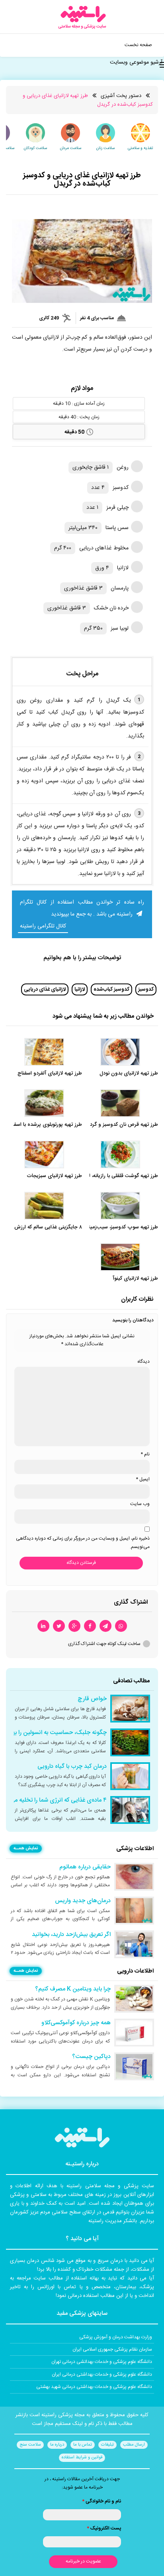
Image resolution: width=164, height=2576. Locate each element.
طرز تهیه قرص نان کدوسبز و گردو (123, 1125)
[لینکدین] (43, 1626)
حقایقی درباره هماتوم (85, 1867)
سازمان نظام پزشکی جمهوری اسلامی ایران (112, 2349)
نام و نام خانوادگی (102, 2501)
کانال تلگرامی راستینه (43, 926)
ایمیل (143, 1479)
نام (145, 1454)
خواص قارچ (92, 1699)
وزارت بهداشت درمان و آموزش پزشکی (116, 2337)
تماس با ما (83, 2445)
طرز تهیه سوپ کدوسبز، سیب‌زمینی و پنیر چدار (109, 1227)
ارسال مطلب (134, 2445)
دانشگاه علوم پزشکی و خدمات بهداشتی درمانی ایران (102, 2374)
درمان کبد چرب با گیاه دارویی (72, 1767)
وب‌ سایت (140, 1504)
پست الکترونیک (104, 2528)
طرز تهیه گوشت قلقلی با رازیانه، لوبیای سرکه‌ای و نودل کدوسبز (93, 1176)
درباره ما (57, 2445)
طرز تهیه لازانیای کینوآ (135, 1279)
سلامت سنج (30, 2445)
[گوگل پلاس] (74, 1626)
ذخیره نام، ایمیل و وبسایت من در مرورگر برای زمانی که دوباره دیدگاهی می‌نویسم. (83, 1542)
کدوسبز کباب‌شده (111, 989)
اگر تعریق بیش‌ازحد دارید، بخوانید (71, 1935)
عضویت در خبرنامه (83, 2561)
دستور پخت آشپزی (121, 96)
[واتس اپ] (121, 1626)
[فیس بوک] (90, 1626)
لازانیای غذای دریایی (45, 989)
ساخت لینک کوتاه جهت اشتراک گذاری (104, 1644)
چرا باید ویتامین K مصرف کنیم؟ (73, 1989)
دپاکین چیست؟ (91, 2057)
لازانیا (80, 989)
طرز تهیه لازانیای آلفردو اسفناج (50, 1074)
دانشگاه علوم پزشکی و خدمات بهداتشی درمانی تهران (102, 2362)
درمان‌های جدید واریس (83, 1901)
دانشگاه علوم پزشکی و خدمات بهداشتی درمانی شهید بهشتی (94, 2387)
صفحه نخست (138, 45)
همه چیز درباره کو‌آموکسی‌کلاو (76, 2023)
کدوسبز (146, 989)
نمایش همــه (26, 1849)
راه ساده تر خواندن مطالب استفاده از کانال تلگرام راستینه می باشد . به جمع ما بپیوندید (82, 908)
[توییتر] (59, 1626)
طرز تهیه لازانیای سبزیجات (54, 1176)
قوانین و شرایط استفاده (82, 2458)
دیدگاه (143, 1362)
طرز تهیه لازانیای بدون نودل (129, 1074)
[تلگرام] (105, 1626)
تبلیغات (107, 2445)
